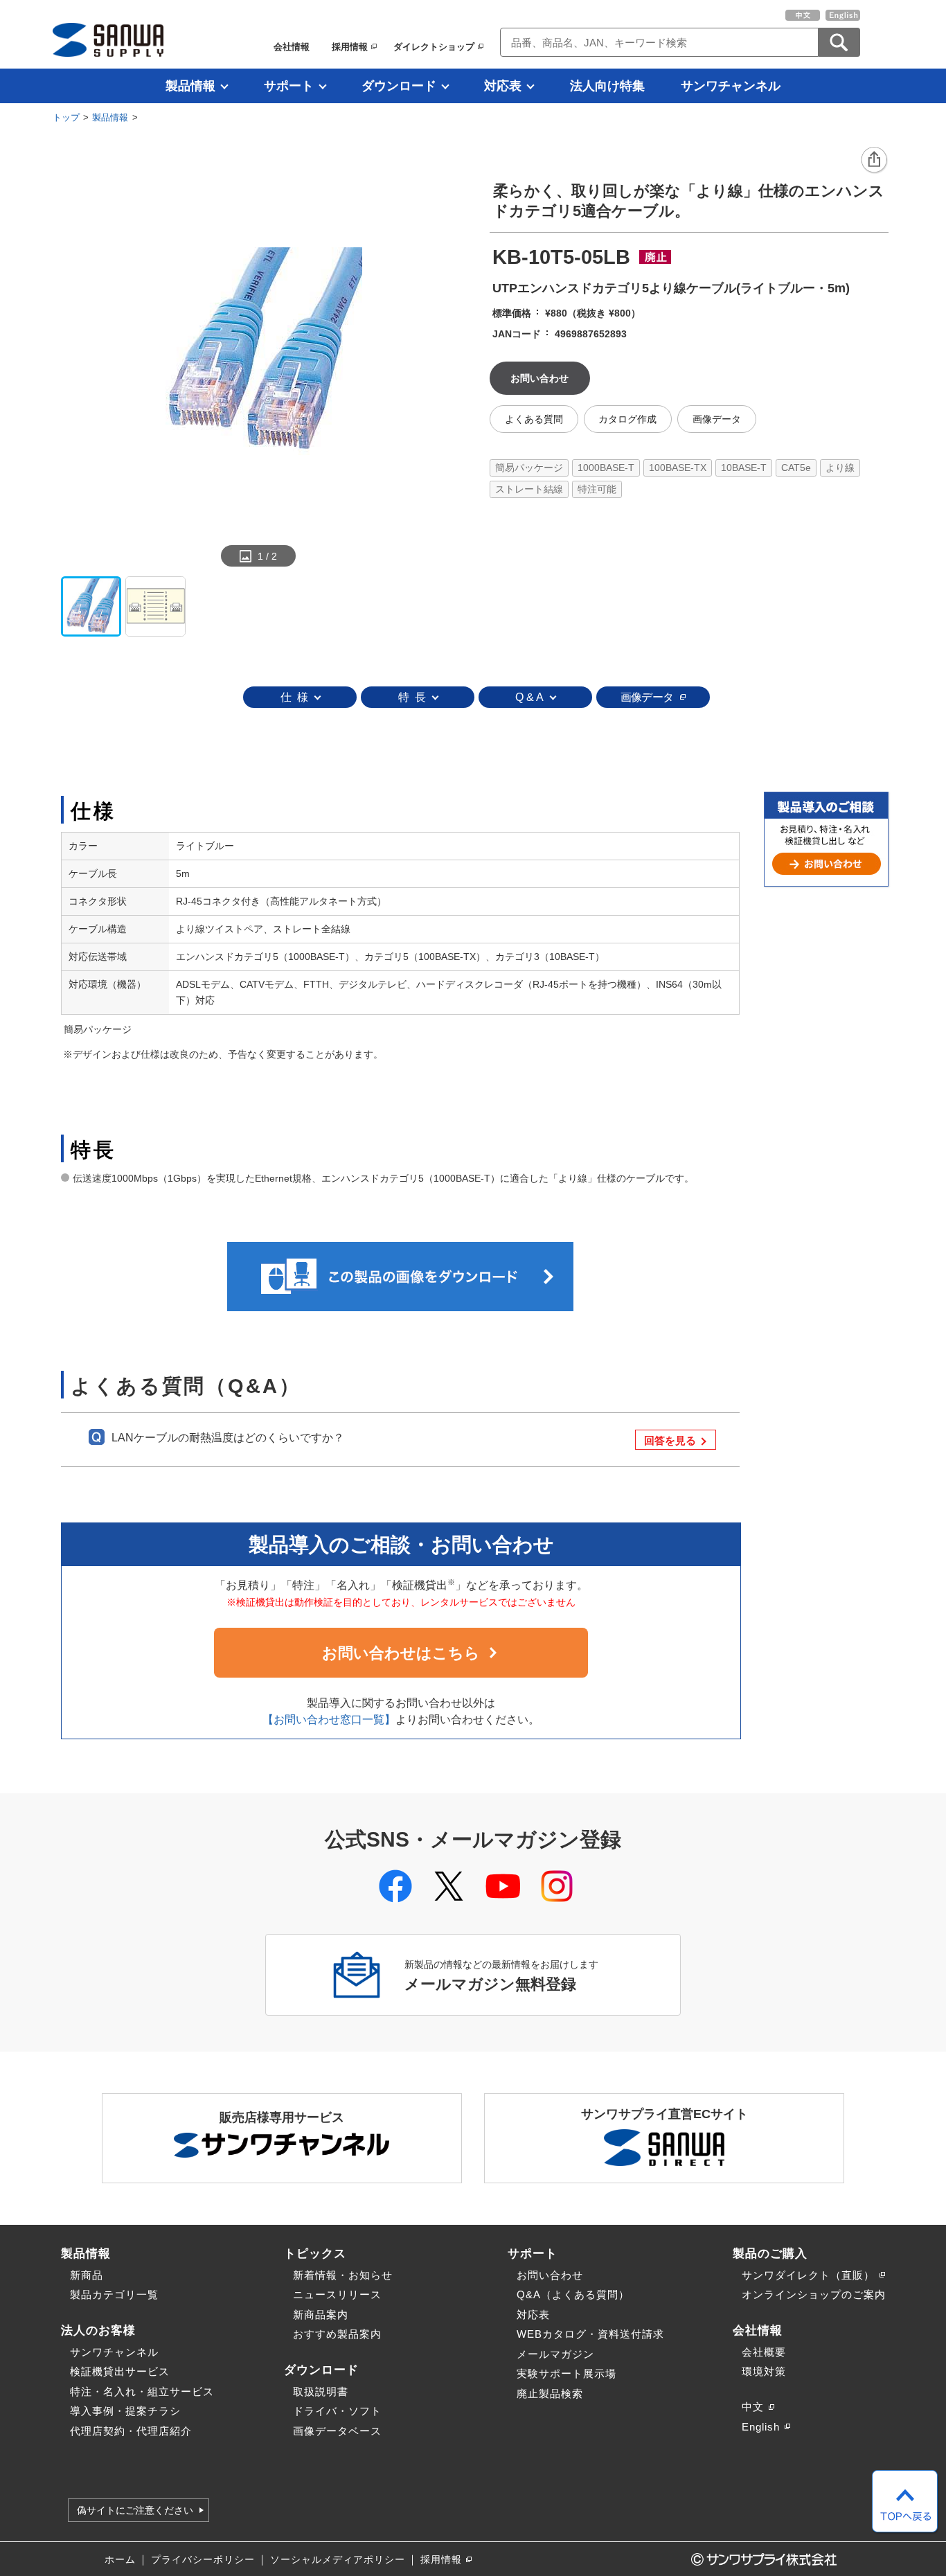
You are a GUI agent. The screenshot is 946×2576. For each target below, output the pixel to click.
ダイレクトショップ (434, 47)
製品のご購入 (770, 2253)
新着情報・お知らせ (343, 2275)
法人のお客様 (98, 2330)
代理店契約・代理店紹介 (131, 2431)
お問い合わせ (550, 2275)
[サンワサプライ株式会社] (108, 40)
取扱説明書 (321, 2391)
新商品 (87, 2275)
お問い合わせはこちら (401, 1653)
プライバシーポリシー (203, 2560)
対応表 (503, 86)
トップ (66, 117)
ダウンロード (399, 86)
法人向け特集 (607, 86)
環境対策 (764, 2371)
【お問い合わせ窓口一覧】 (329, 1720)
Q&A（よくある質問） (573, 2294)
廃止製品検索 (550, 2393)
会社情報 (292, 47)
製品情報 (190, 86)
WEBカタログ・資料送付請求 (590, 2334)
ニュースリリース (337, 2294)
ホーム (120, 2560)
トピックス (315, 2253)
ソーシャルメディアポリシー (338, 2560)
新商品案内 (321, 2315)
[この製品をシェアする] (875, 161)
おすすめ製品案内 (337, 2334)
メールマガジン (555, 2354)
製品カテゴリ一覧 (114, 2294)
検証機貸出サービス (120, 2371)
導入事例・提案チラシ (125, 2411)
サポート (289, 86)
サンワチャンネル (731, 86)
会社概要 (764, 2352)
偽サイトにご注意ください (135, 2510)
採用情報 (350, 47)
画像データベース (337, 2431)
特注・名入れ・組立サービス (142, 2391)
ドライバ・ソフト (337, 2411)
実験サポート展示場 (566, 2373)
